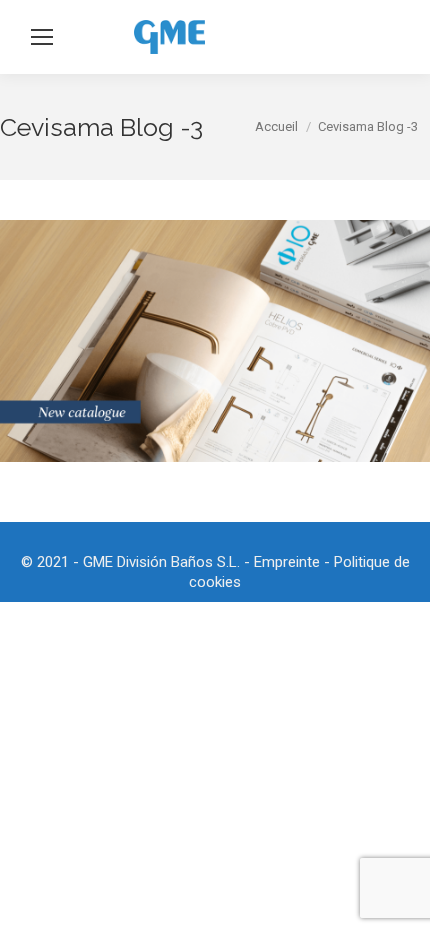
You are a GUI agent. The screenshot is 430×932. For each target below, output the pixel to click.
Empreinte (287, 562)
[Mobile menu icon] (42, 37)
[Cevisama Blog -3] (215, 341)
